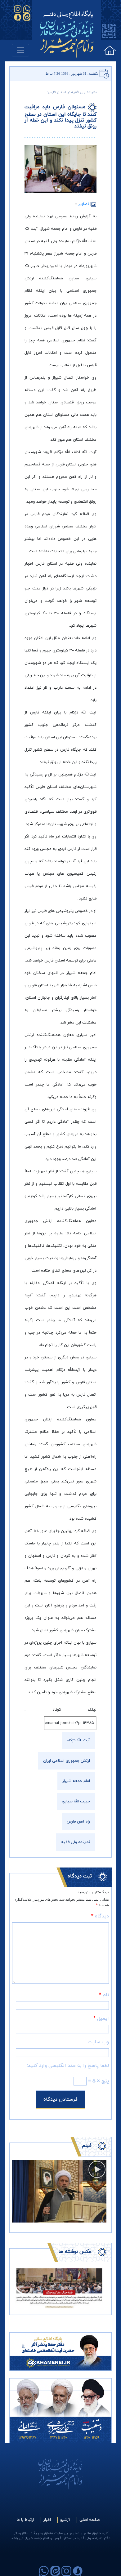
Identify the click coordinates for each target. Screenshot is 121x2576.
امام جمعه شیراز (76, 1781)
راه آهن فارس (78, 1822)
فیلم (87, 2146)
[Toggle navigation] (20, 50)
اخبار (47, 2520)
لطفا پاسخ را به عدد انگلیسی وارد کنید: (68, 2066)
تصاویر (84, 204)
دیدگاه (100, 1916)
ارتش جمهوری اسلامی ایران (67, 1761)
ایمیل (101, 2019)
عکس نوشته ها (75, 2252)
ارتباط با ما (25, 2520)
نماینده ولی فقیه (76, 1842)
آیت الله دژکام (78, 1740)
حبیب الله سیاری (76, 1801)
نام (104, 1995)
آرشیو (65, 2520)
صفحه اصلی (90, 2520)
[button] (19, 2288)
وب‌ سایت (98, 2042)
